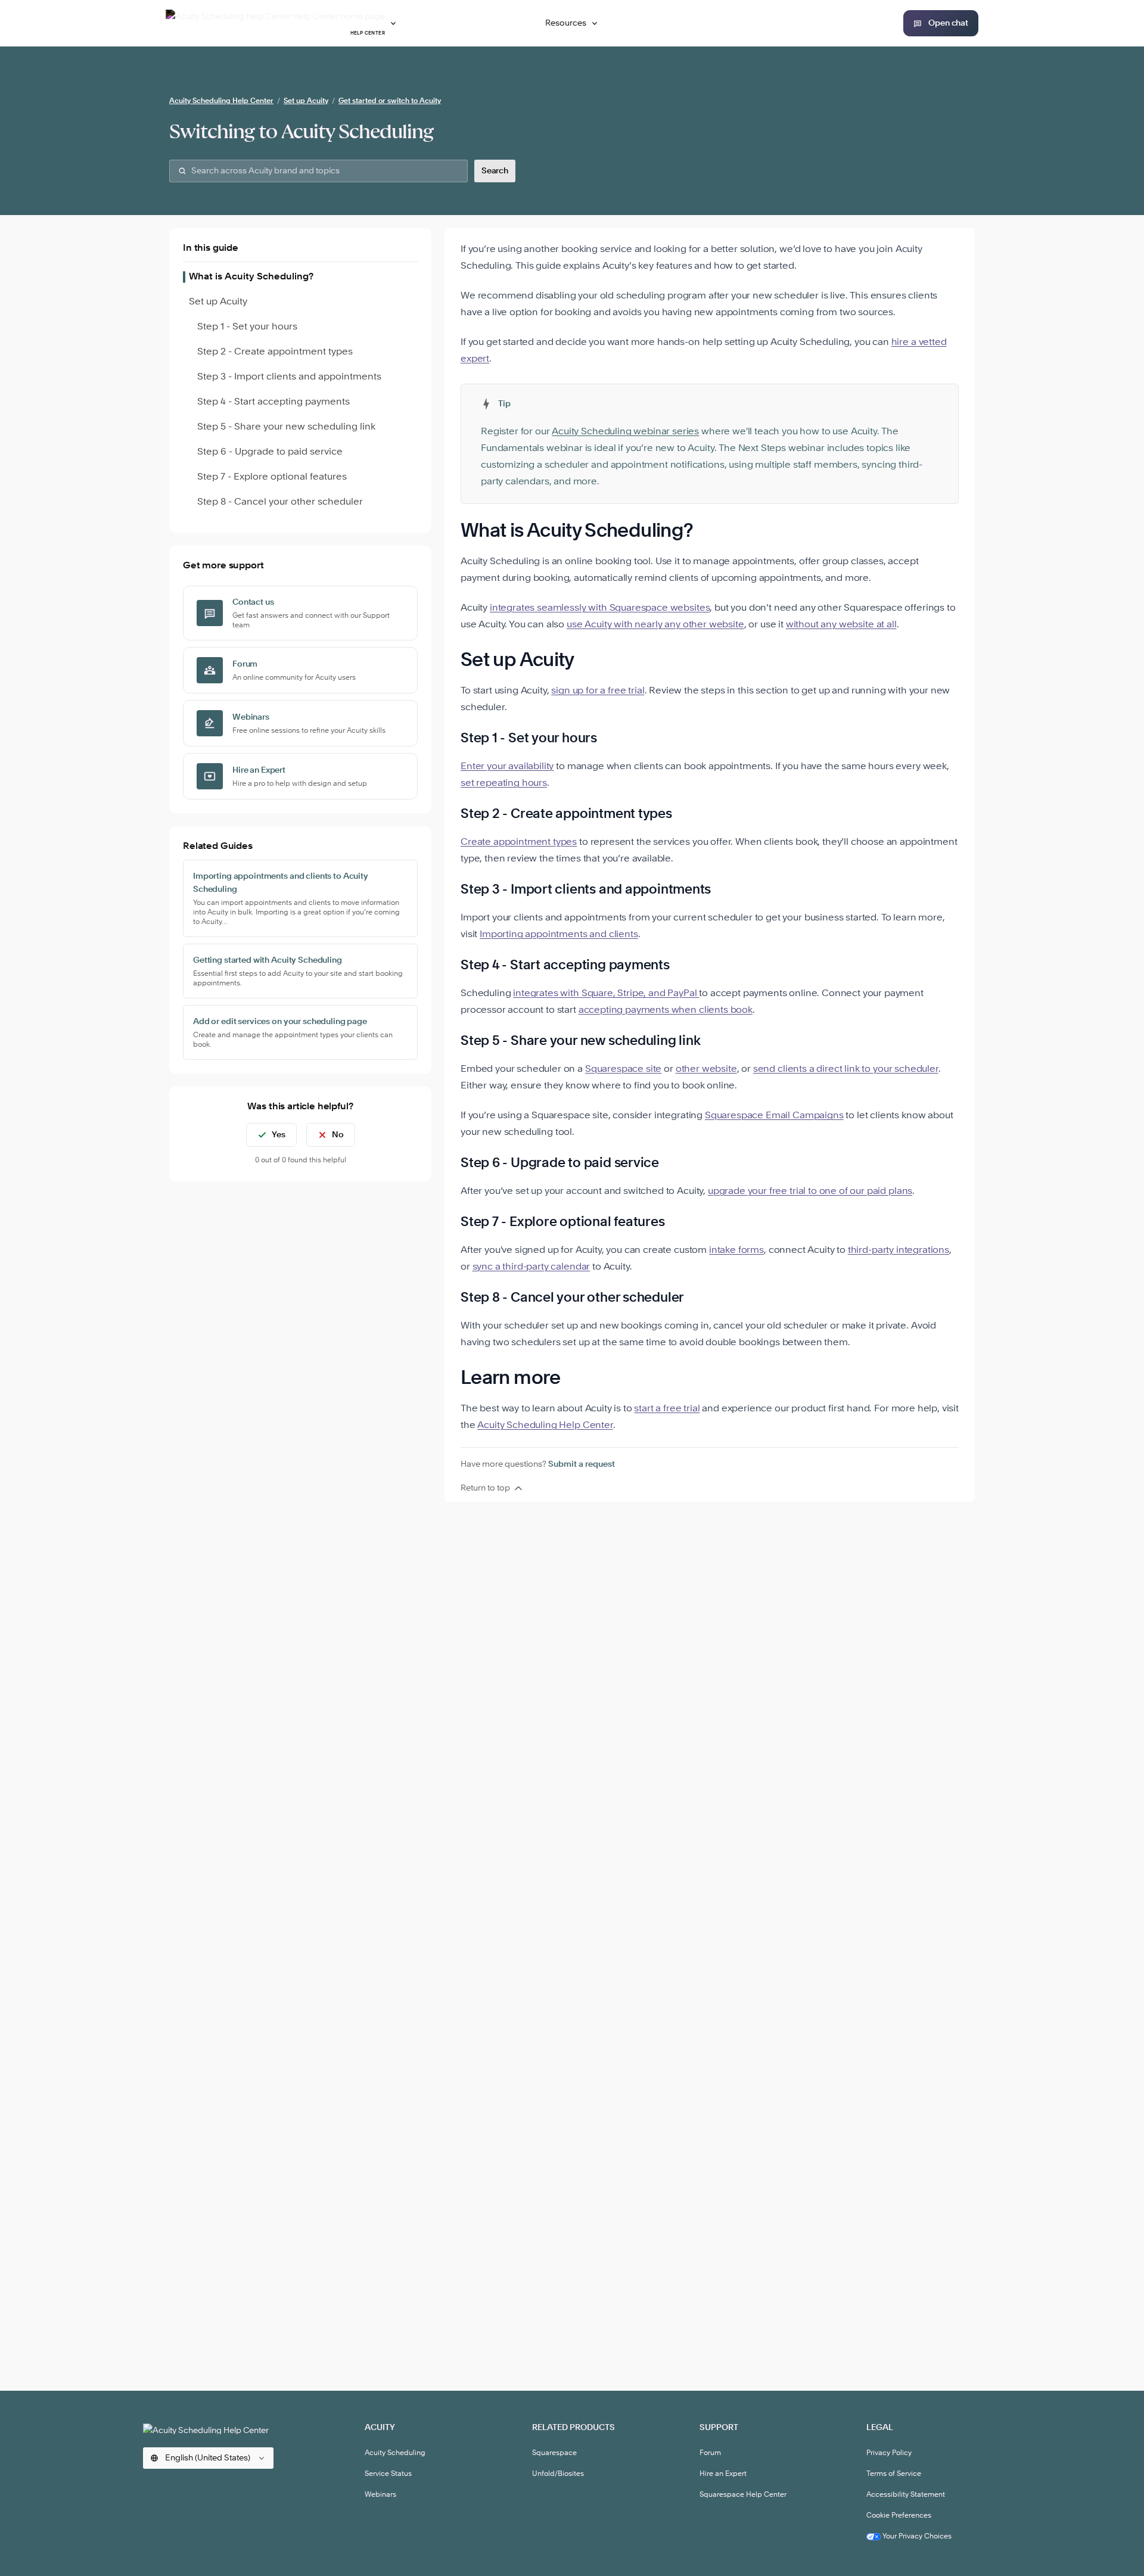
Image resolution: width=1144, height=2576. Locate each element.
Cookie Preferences (899, 2516)
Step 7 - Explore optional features (272, 477)
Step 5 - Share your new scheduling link (286, 427)
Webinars (380, 2495)
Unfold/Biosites (558, 2474)
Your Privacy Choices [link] (916, 2537)
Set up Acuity (306, 101)
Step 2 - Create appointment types (275, 352)
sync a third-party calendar (531, 1267)
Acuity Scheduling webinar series (625, 432)
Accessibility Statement (906, 2495)
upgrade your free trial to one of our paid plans (810, 1191)
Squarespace (554, 2453)
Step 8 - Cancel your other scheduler (280, 502)
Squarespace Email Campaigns (774, 1116)
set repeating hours (504, 783)
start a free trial (667, 1409)
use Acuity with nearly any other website (655, 625)
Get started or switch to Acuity (390, 101)
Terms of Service (894, 2474)
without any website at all (841, 625)
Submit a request (582, 1464)
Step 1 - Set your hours (247, 327)
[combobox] (318, 171)
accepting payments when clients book (666, 1010)
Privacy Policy (889, 2453)
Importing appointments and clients (559, 935)
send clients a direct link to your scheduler (846, 1069)
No (338, 1135)
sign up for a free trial (598, 691)
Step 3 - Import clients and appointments (289, 377)
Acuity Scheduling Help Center (221, 101)
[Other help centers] (393, 23)
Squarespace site (623, 1069)
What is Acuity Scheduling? (251, 277)
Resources (566, 23)
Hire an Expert (723, 2474)
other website (706, 1069)
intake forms (736, 1250)
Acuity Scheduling (395, 2453)
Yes (279, 1135)
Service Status (388, 2474)
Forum (710, 2453)
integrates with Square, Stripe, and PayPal (606, 994)
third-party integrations (899, 1250)
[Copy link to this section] (708, 532)
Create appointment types (519, 842)
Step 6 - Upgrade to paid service (270, 452)
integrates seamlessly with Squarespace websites (600, 608)
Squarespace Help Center (743, 2495)
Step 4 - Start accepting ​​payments (273, 402)
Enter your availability (507, 767)
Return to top (485, 1488)
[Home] (208, 2429)
